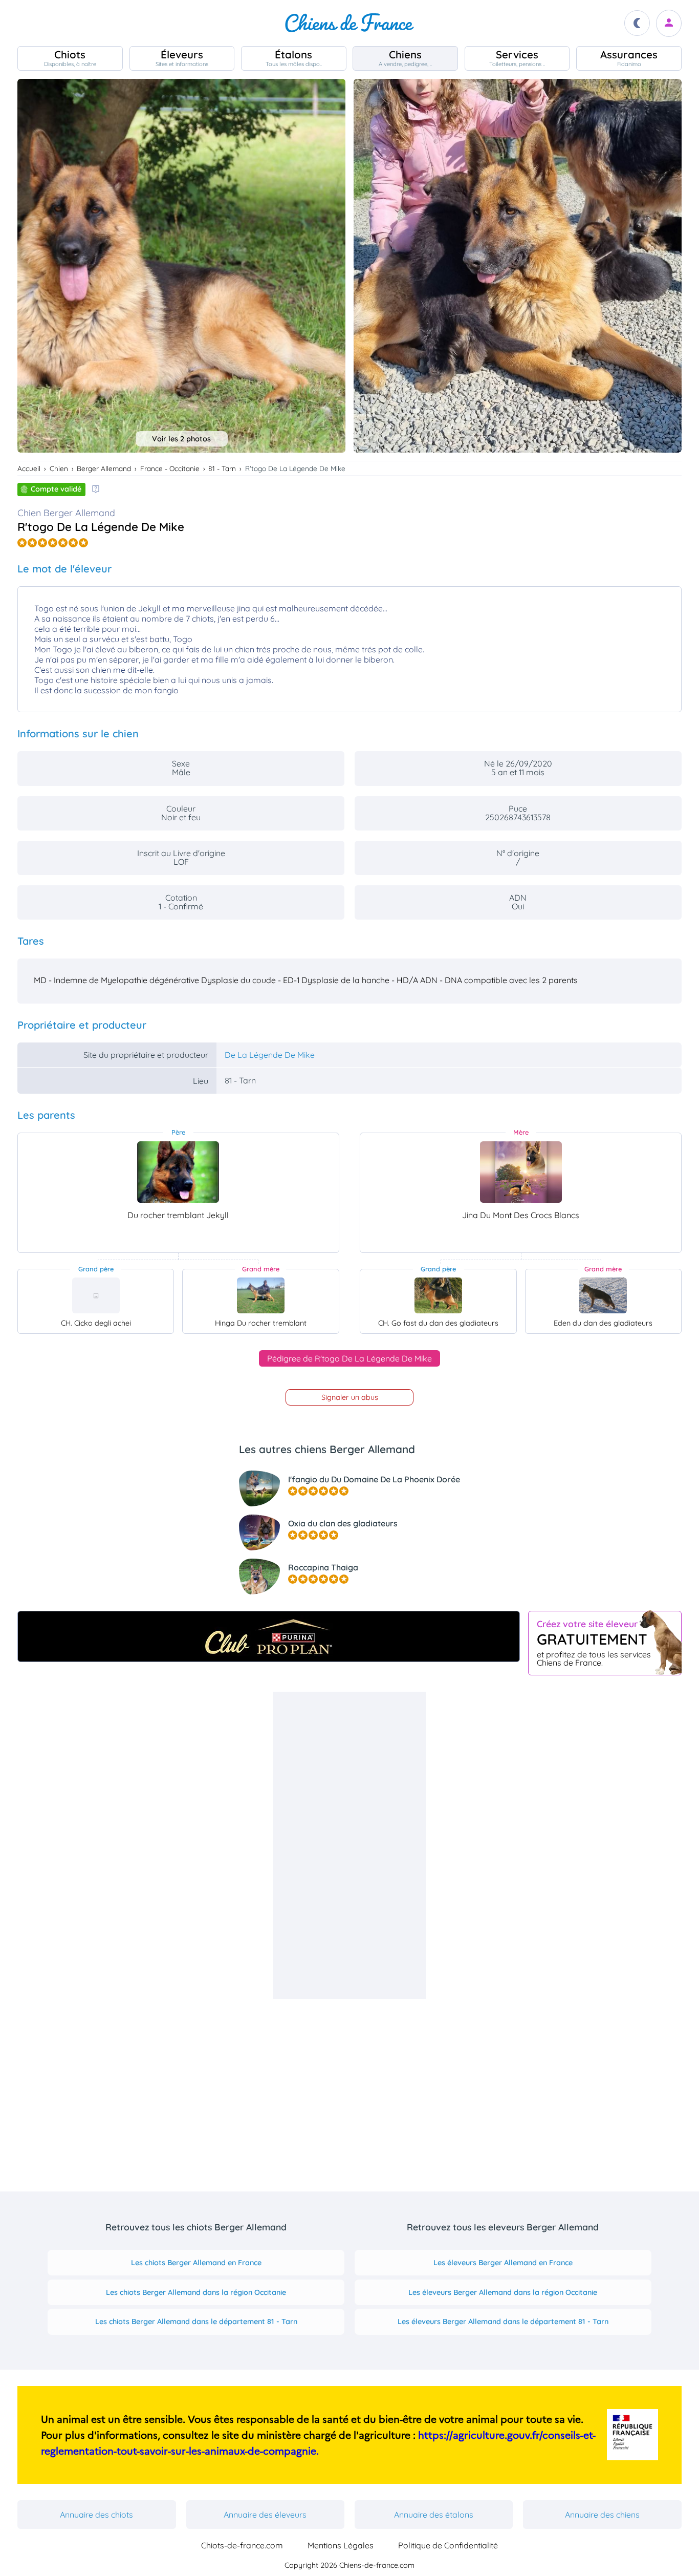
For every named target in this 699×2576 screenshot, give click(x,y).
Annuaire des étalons (434, 2515)
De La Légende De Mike (270, 1055)
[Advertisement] (349, 1845)
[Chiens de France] (349, 23)
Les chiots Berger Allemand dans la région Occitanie (196, 2292)
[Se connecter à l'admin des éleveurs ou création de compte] (669, 23)
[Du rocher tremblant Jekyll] (178, 1172)
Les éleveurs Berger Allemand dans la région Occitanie (503, 2292)
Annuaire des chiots (96, 2515)
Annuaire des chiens (602, 2515)
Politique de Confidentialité (448, 2545)
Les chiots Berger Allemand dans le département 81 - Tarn (196, 2322)
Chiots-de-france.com (242, 2545)
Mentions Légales (341, 2545)
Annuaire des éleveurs (265, 2515)
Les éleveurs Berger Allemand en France (503, 2263)
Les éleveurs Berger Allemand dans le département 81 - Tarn (503, 2322)
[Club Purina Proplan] (269, 1636)
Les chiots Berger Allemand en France (196, 2263)
